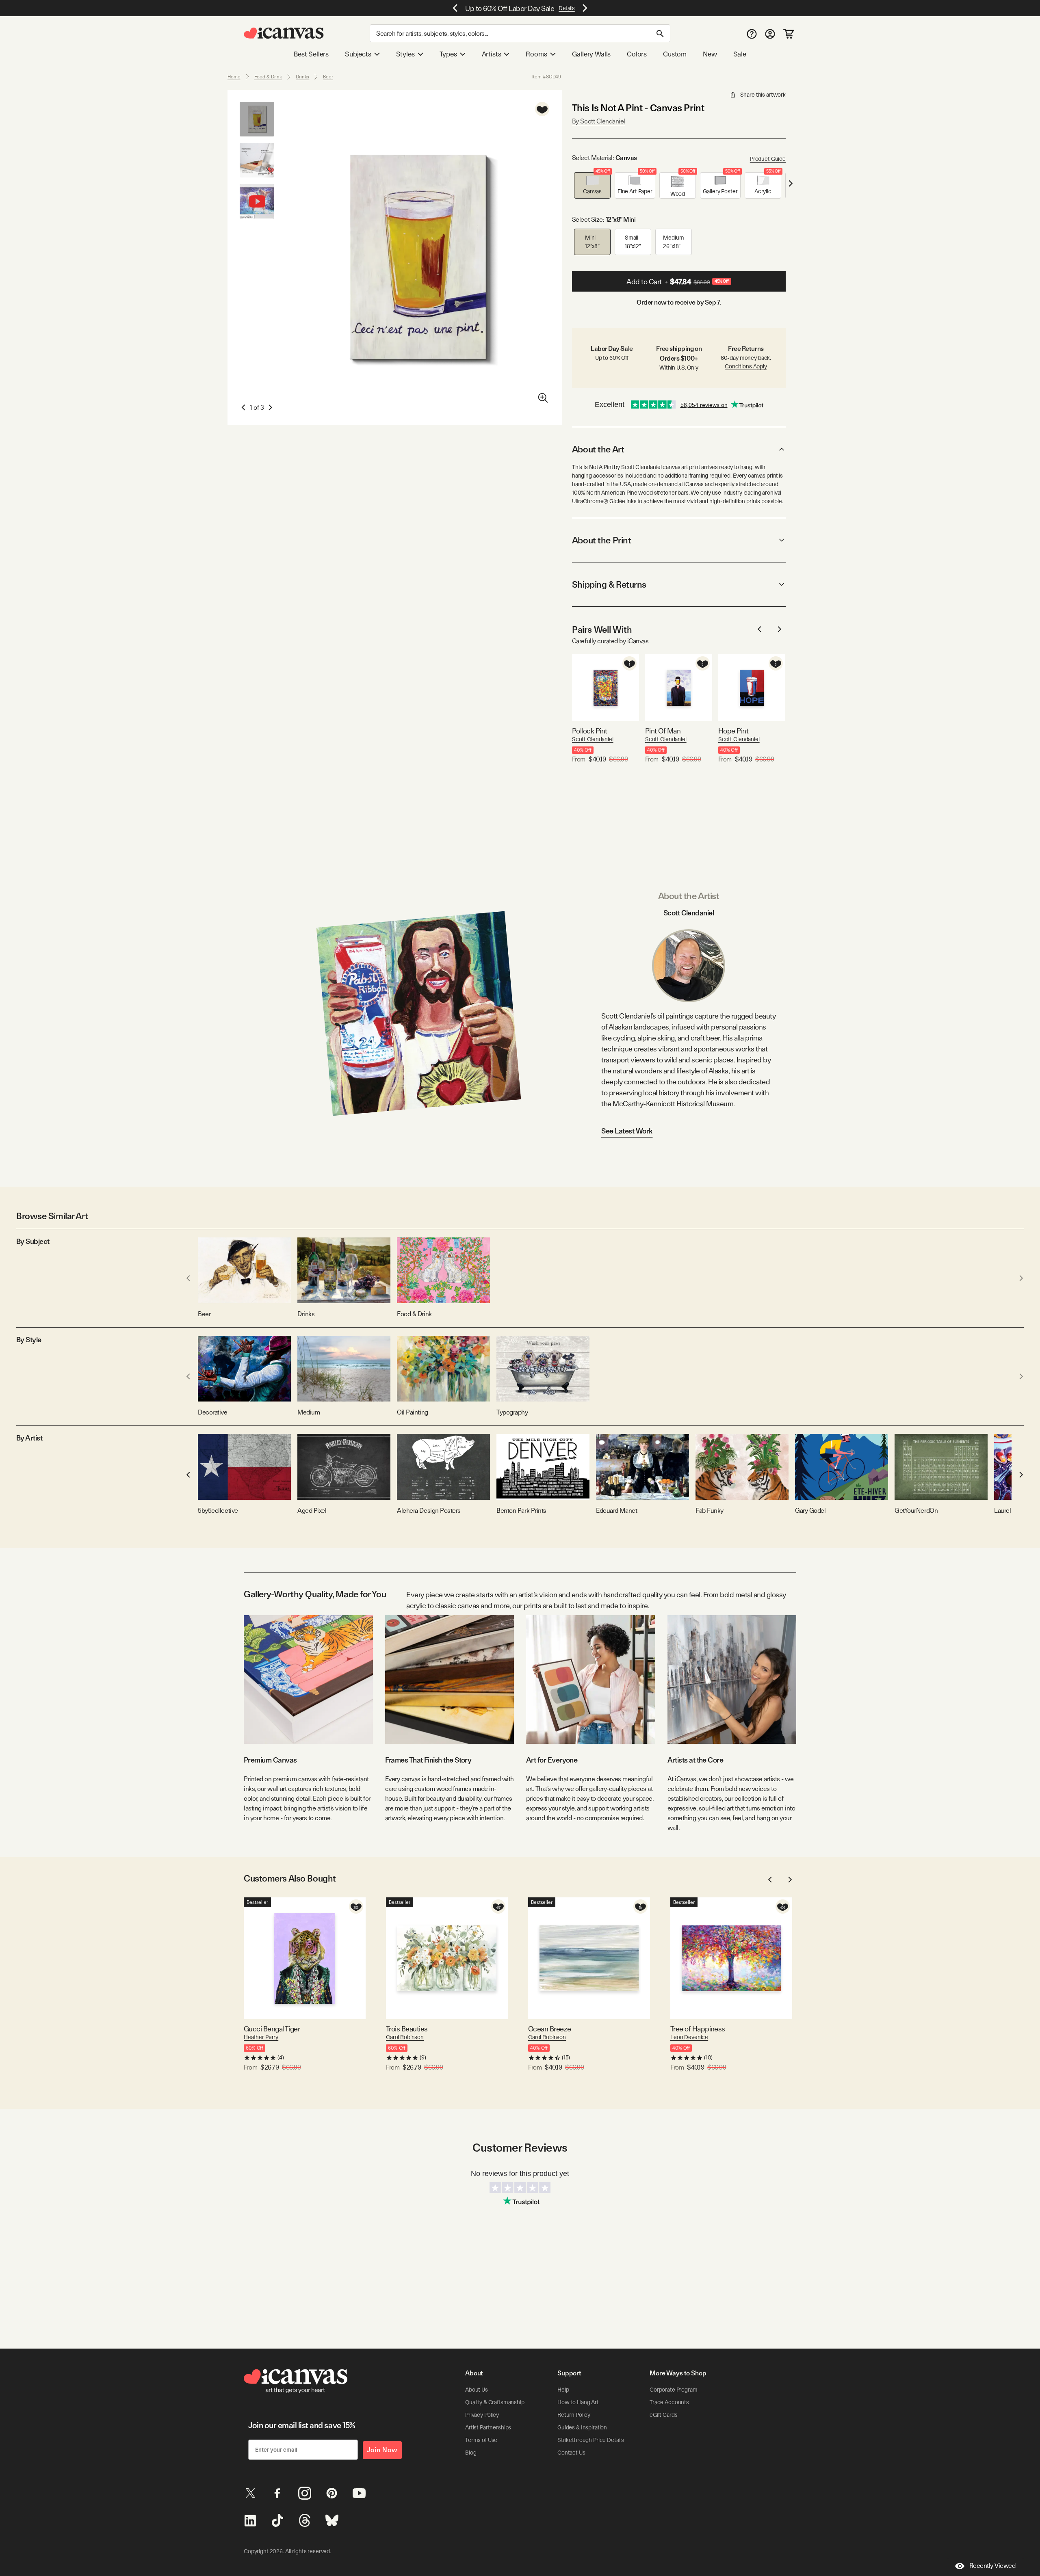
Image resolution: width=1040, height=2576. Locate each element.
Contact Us (571, 2453)
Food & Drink (268, 77)
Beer (328, 77)
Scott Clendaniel (593, 739)
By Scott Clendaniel (599, 121)
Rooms (536, 54)
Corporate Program (674, 2390)
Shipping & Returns (609, 584)
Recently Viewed (992, 2566)
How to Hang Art (578, 2402)
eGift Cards (663, 2415)
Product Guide (768, 159)
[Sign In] (770, 34)
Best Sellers (311, 54)
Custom (675, 54)
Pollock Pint (590, 731)
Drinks (302, 77)
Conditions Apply (746, 366)
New (710, 54)
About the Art (598, 449)
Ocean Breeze (550, 2029)
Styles (405, 54)
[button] (592, 185)
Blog (471, 2453)
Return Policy (574, 2415)
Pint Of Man (663, 731)
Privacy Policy (482, 2415)
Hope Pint (733, 731)
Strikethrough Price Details (591, 2440)
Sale (740, 54)
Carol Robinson (405, 2037)
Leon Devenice (689, 2037)
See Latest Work (627, 1131)
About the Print (601, 540)
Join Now (382, 2450)
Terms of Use (481, 2440)
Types (448, 54)
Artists (492, 54)
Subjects (358, 54)
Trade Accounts (669, 2402)
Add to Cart (678, 282)
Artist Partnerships (488, 2427)
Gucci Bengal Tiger (272, 2029)
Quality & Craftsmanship (495, 2402)
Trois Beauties (407, 2029)
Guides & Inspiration (582, 2427)
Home (234, 77)
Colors (637, 54)
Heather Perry (261, 2037)
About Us (477, 2390)
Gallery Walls (591, 54)
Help (563, 2390)
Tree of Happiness (698, 2029)
